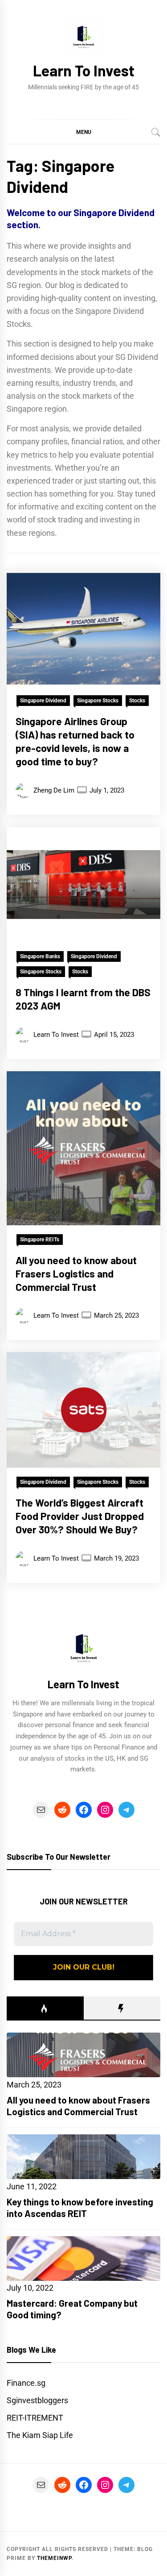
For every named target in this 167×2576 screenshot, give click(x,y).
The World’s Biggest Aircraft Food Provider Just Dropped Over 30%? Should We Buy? (80, 1516)
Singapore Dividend (43, 701)
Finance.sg (26, 2383)
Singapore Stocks (98, 701)
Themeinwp (54, 2558)
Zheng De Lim (54, 790)
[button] (83, 132)
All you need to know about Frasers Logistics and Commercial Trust (76, 1273)
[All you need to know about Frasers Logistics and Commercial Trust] (83, 2055)
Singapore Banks (40, 956)
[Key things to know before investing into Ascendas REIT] (83, 2157)
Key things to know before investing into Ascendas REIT (80, 2207)
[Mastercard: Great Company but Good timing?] (83, 2259)
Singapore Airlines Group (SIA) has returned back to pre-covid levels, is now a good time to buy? (75, 741)
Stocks (137, 701)
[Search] (156, 132)
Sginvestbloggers (37, 2400)
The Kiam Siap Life (40, 2435)
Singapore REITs (40, 1240)
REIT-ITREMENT (35, 2418)
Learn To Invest (84, 70)
